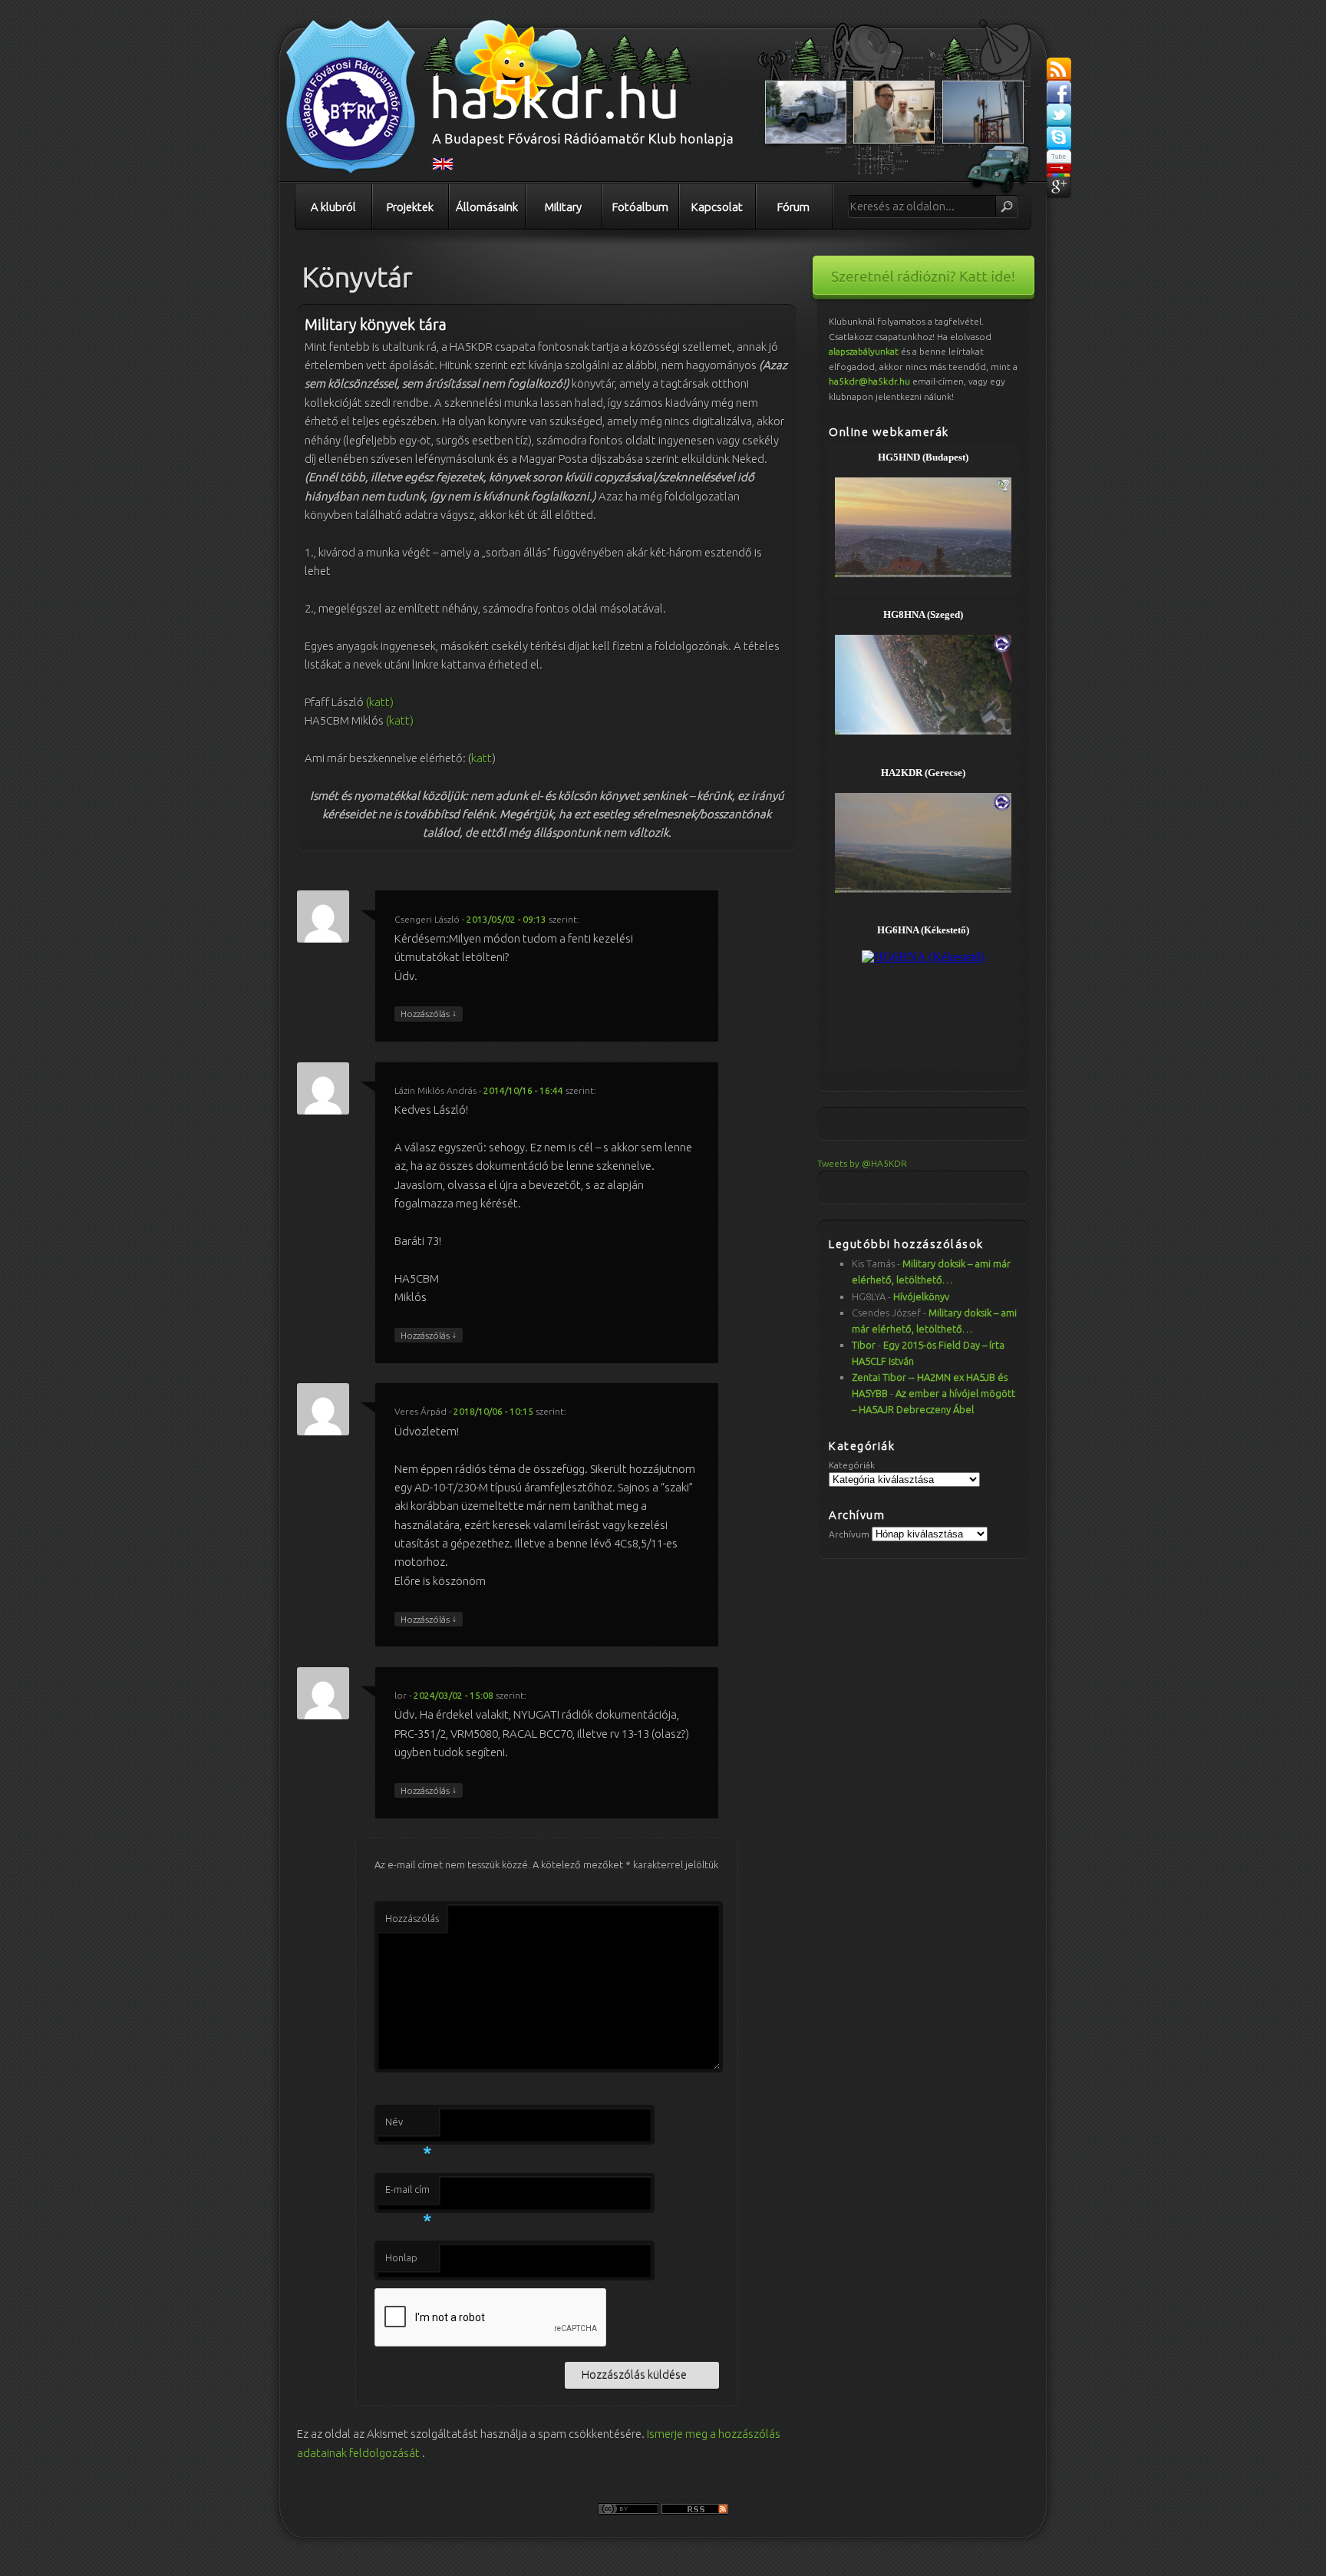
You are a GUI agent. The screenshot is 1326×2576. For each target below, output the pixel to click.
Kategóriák (852, 1465)
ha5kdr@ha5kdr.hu (869, 381)
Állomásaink (487, 207)
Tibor (864, 1345)
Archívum (849, 1534)
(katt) (380, 702)
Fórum (793, 207)
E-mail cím (408, 2194)
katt (482, 758)
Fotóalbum (640, 207)
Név (408, 2126)
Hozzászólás (429, 1013)
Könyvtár (358, 277)
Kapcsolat (717, 207)
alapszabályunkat (864, 351)
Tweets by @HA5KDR (862, 1163)
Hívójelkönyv (921, 1296)
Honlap (401, 2257)
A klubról (333, 207)
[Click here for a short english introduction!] (443, 167)
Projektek (410, 207)
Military (563, 207)
